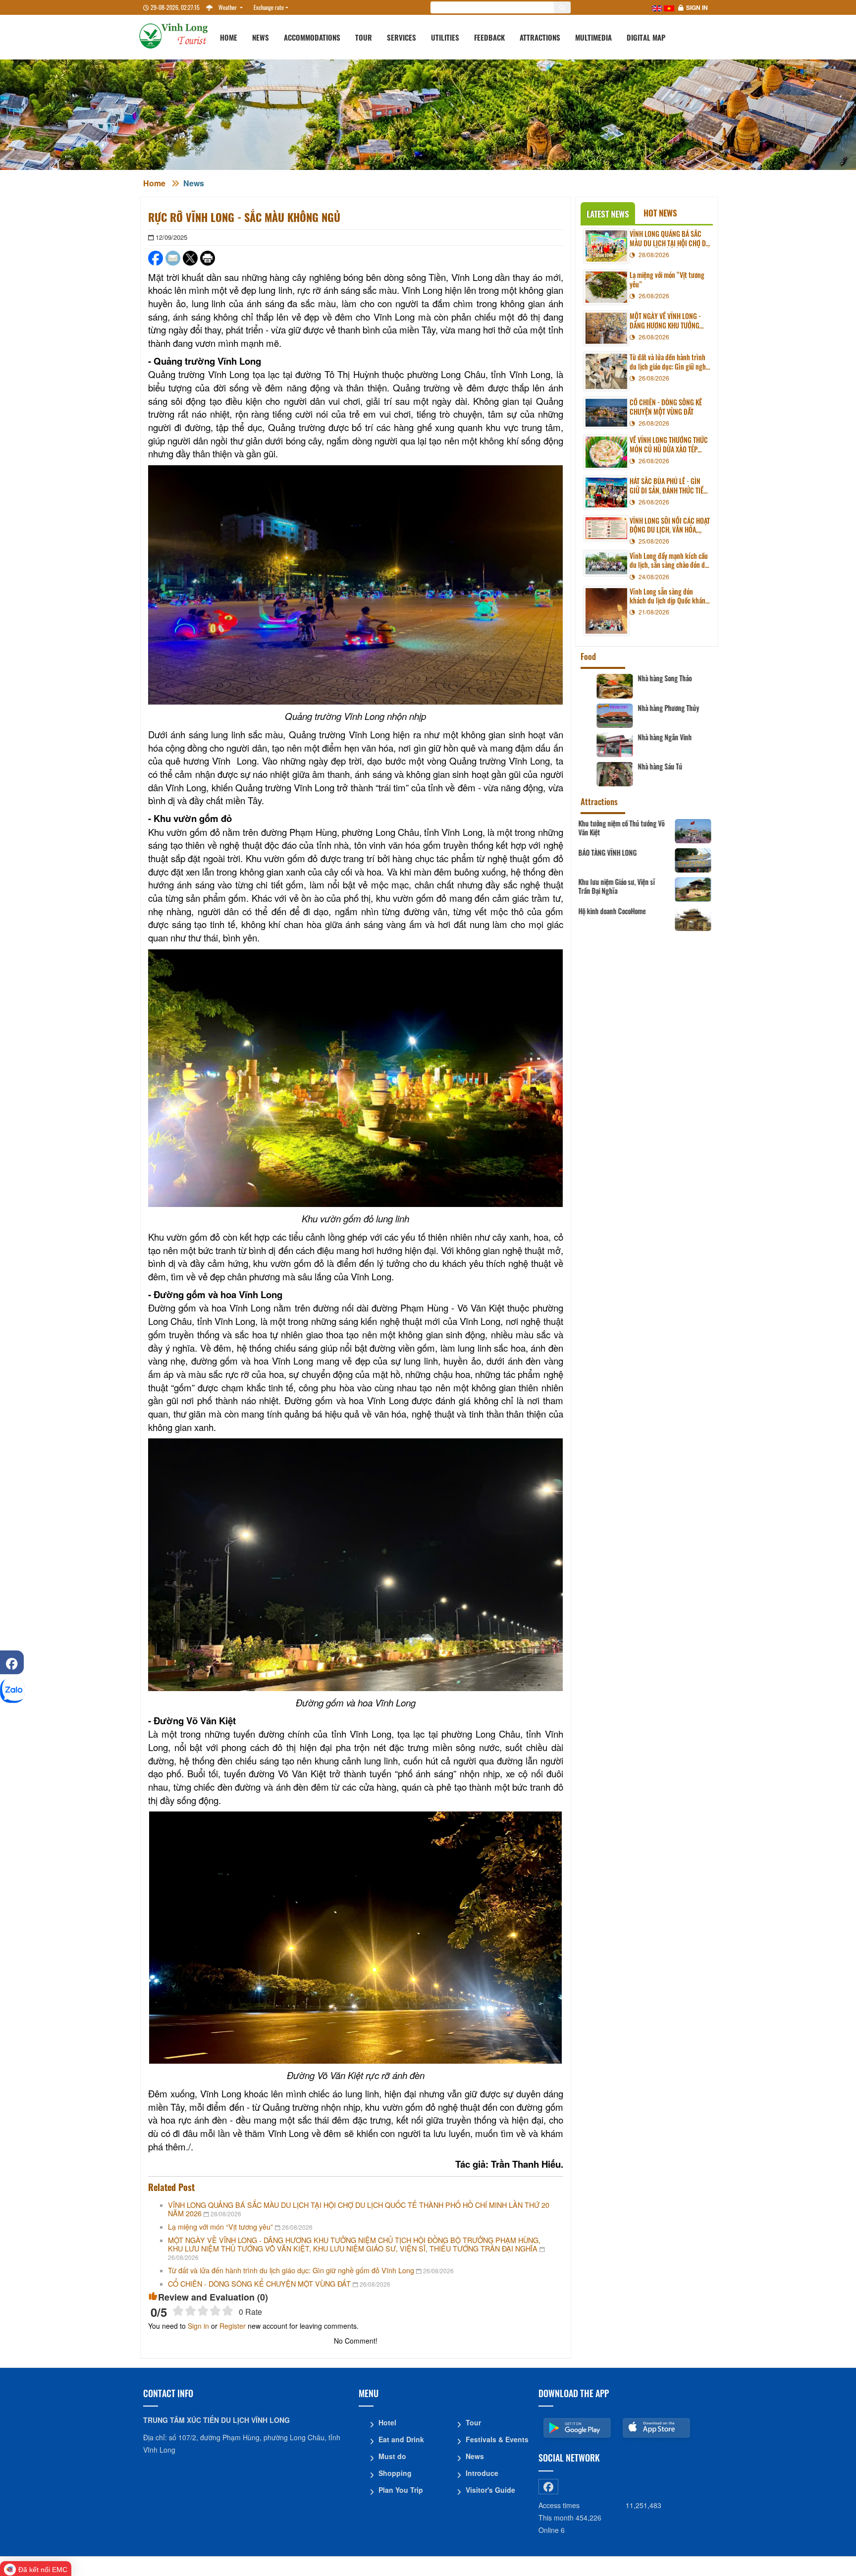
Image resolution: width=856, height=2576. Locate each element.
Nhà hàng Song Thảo (651, 678)
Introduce (482, 2473)
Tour (364, 37)
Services (401, 37)
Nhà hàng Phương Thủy (655, 708)
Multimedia (593, 37)
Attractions (540, 37)
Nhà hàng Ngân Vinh (651, 737)
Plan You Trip (401, 2490)
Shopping (395, 2473)
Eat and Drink (401, 2439)
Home (229, 37)
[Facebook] (12, 1662)
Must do (392, 2456)
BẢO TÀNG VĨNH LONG (653, 853)
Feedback (489, 37)
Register (233, 2326)
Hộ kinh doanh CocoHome (658, 911)
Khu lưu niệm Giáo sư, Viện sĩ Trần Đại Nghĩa (663, 886)
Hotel (387, 2422)
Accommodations (312, 37)
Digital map (646, 37)
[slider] (203, 2311)
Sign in (697, 7)
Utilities (445, 37)
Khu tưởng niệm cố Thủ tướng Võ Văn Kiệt (667, 828)
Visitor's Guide (490, 2490)
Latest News (608, 214)
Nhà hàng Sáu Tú (646, 767)
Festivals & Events (497, 2439)
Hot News (660, 213)
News (261, 37)
